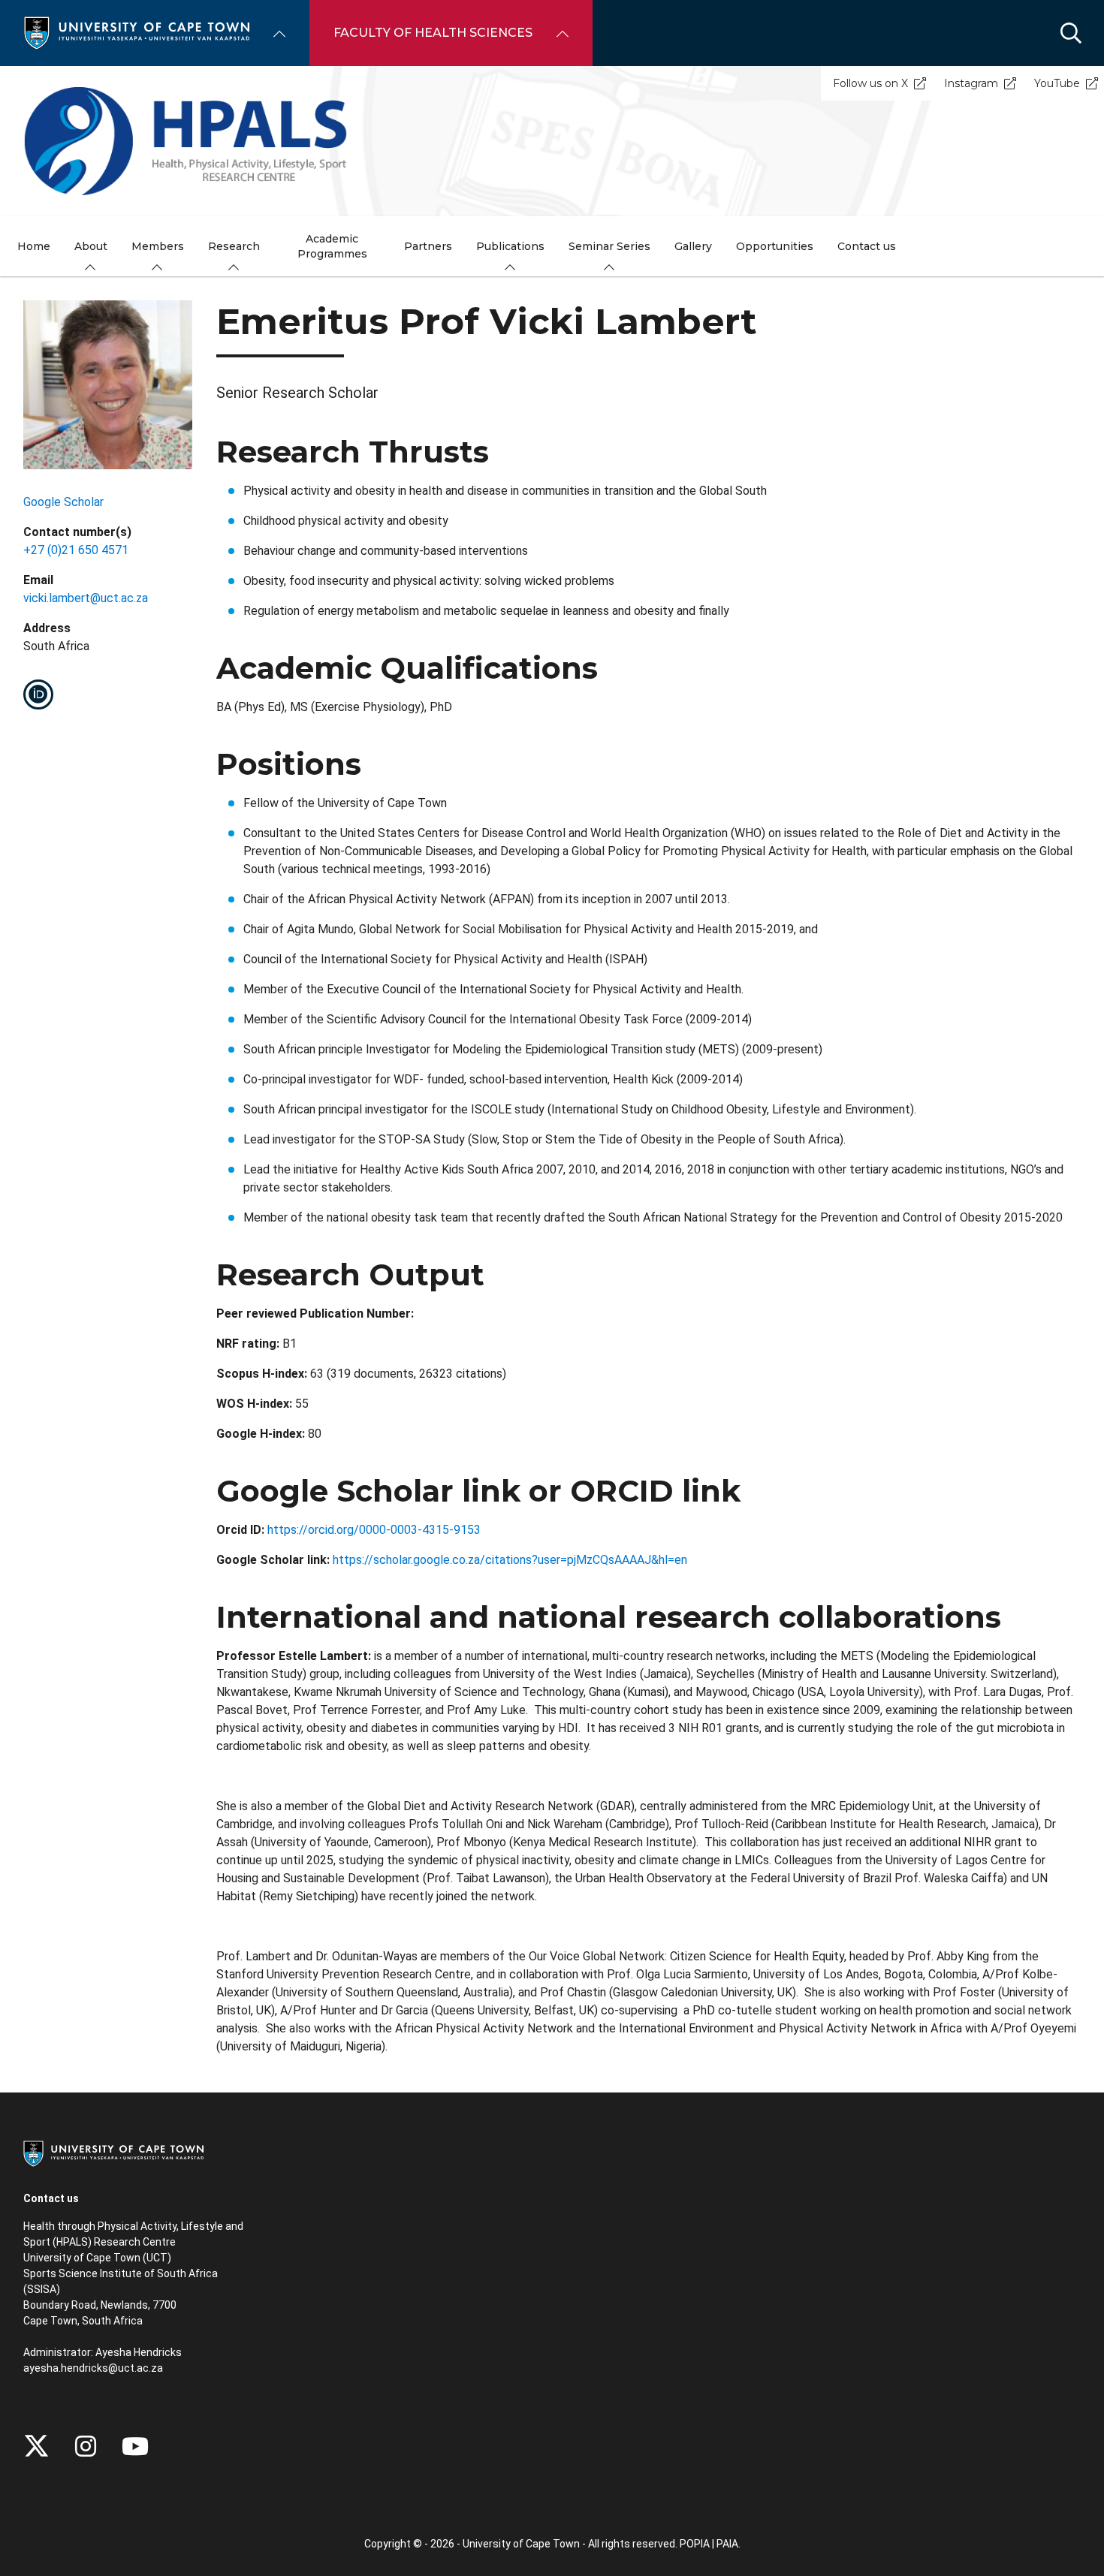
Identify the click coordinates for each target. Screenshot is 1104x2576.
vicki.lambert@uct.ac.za (86, 598)
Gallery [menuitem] (693, 246)
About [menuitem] (91, 246)
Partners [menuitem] (428, 246)
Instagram (971, 83)
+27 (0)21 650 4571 (76, 550)
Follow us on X (870, 83)
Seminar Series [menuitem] (609, 246)
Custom (86, 2446)
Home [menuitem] (34, 246)
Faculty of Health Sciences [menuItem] (433, 33)
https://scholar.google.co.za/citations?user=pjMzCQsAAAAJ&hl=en (510, 1560)
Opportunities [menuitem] (775, 246)
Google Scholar (63, 502)
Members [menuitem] (158, 246)
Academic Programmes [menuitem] (332, 246)
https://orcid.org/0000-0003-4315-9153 (374, 1530)
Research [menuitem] (234, 246)
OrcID (38, 694)
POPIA (695, 2544)
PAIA (727, 2544)
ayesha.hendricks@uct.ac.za (93, 2368)
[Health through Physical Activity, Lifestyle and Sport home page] (552, 141)
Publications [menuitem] (510, 246)
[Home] (137, 32)
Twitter (36, 2446)
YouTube (1057, 83)
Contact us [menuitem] (867, 246)
